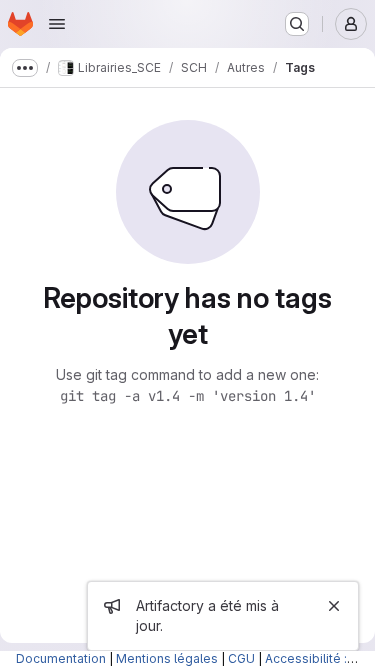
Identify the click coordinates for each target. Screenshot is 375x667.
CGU (241, 658)
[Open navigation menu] (57, 24)
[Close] (334, 606)
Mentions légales (167, 658)
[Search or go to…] (297, 24)
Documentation (61, 658)
